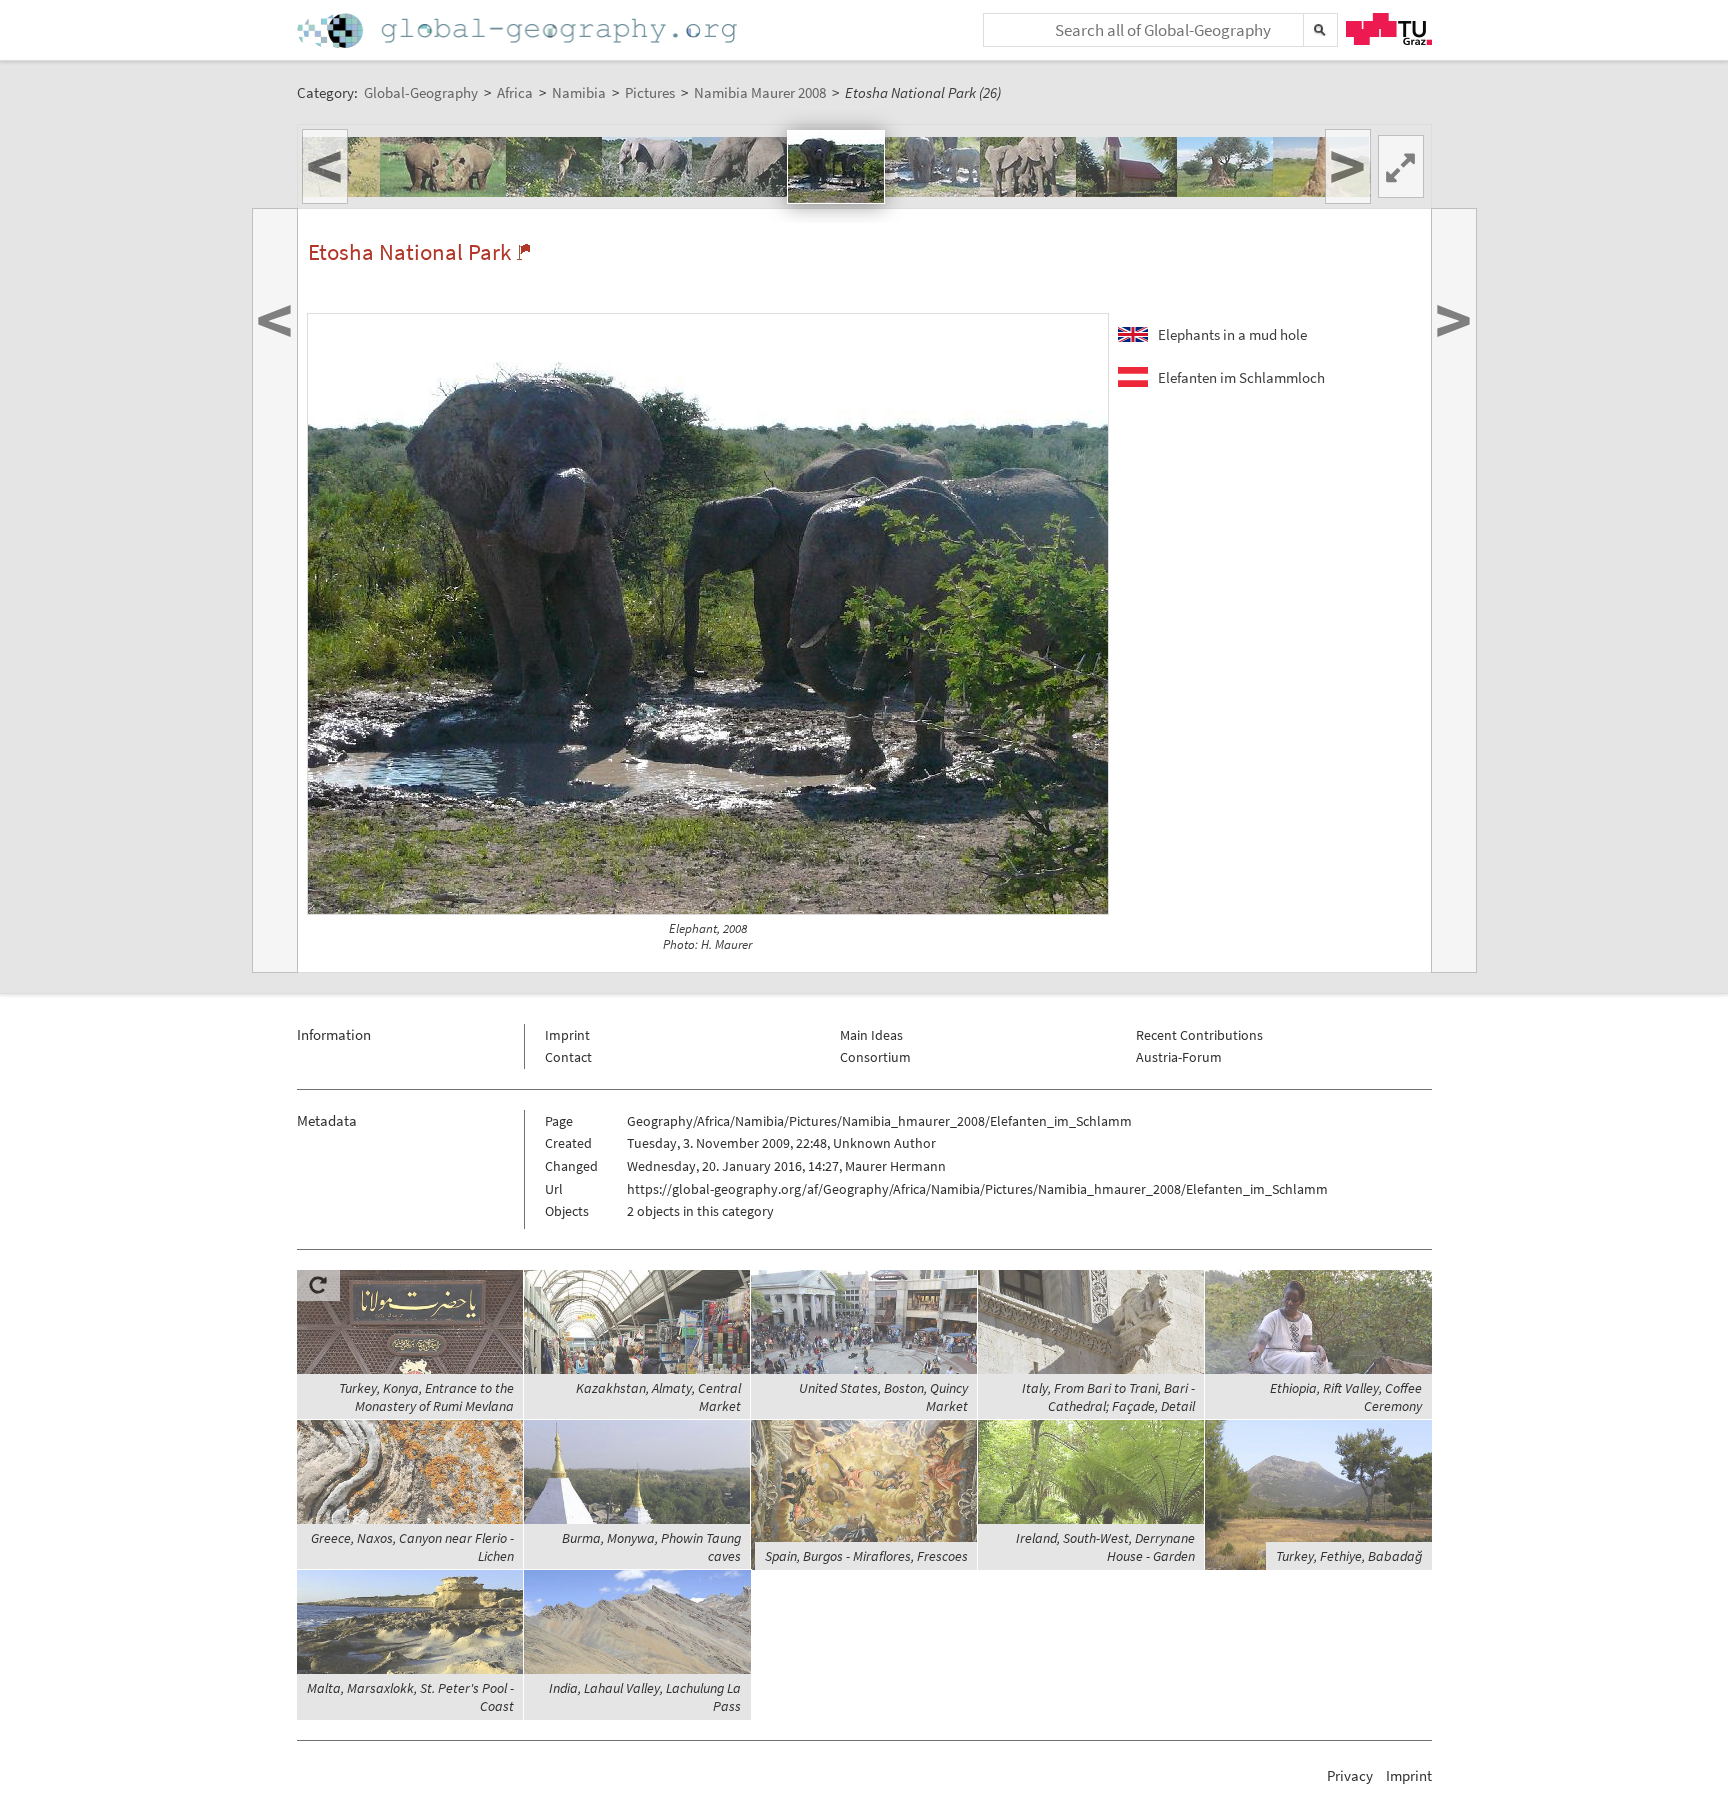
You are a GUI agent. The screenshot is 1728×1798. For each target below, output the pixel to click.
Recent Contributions (1199, 1035)
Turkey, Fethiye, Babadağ (1349, 1556)
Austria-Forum (1179, 1057)
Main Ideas (871, 1035)
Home (519, 30)
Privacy (1350, 1775)
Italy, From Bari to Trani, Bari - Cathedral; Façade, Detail (1108, 1397)
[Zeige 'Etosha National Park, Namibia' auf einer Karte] (523, 252)
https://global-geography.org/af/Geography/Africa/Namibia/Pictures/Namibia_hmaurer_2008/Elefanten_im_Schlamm (977, 1189)
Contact (568, 1057)
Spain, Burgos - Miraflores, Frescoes (866, 1556)
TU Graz (1389, 29)
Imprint (567, 1035)
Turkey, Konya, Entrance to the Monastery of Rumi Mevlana (426, 1397)
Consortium (875, 1057)
